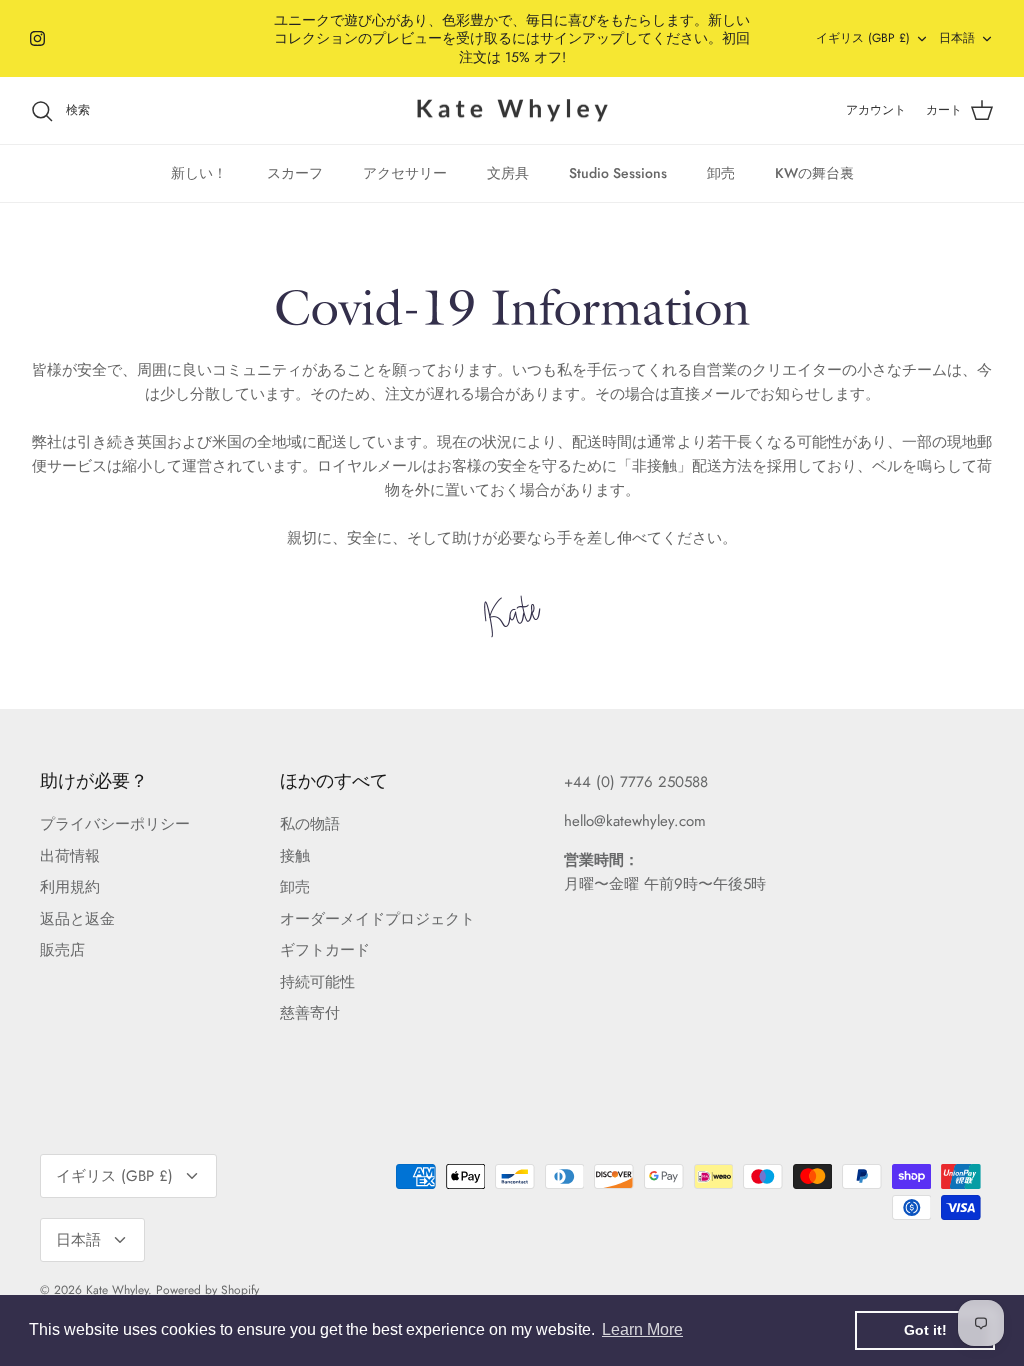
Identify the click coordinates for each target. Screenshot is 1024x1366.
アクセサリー (405, 173)
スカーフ (295, 173)
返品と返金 (77, 919)
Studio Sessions (618, 173)
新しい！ (199, 173)
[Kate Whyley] (512, 111)
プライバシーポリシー (115, 824)
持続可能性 (317, 982)
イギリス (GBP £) (863, 38)
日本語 (957, 38)
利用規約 (70, 887)
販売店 (62, 950)
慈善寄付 (310, 1013)
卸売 (721, 173)
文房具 (508, 173)
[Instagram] (37, 38)
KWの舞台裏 (814, 173)
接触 (295, 856)
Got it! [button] (925, 1330)
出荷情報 (70, 856)
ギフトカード (325, 950)
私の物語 (310, 824)
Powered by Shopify (207, 1290)
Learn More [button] (642, 1329)
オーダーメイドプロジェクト (377, 919)
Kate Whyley (117, 1290)
